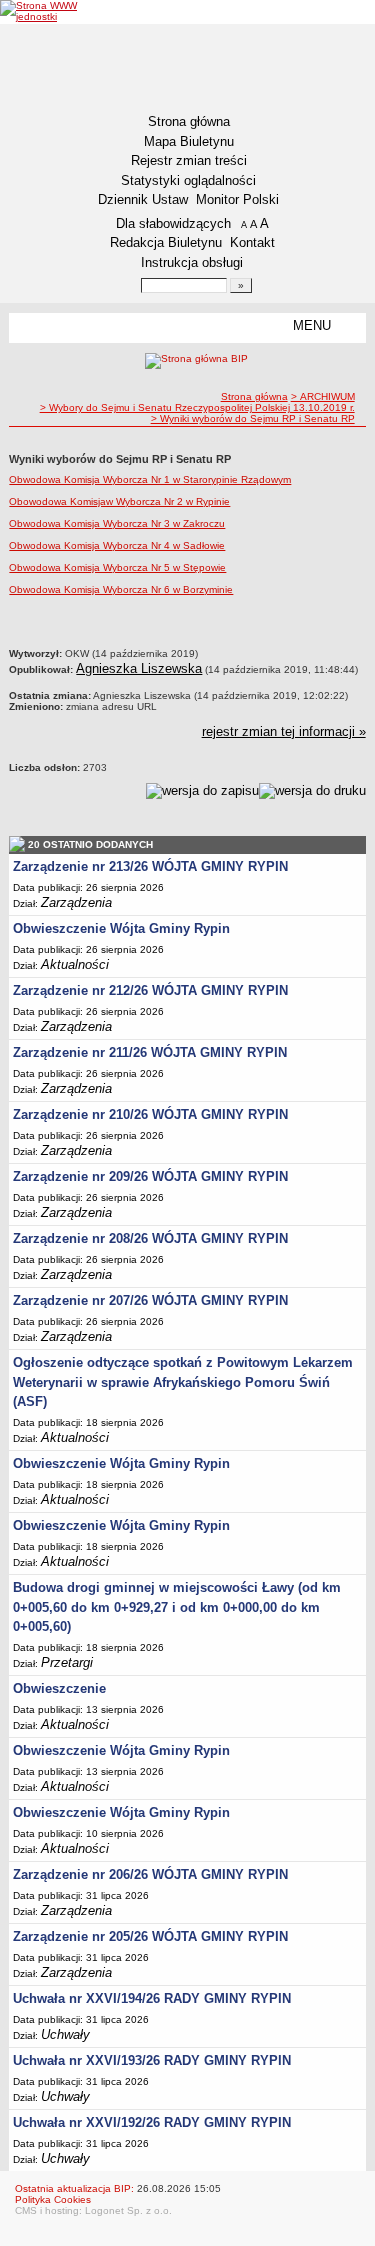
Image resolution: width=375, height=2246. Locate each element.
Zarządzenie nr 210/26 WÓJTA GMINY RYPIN (150, 1114)
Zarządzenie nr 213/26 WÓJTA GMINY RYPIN (150, 866)
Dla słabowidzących (173, 223)
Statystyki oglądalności (188, 180)
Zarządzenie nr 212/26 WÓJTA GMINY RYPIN (150, 990)
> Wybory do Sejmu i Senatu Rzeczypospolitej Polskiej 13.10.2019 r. (197, 407)
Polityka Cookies (53, 2199)
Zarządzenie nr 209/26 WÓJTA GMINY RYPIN (150, 1176)
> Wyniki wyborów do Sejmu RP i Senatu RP (253, 418)
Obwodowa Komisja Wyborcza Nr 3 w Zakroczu (117, 523)
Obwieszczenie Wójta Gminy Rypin (121, 928)
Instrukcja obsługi (192, 262)
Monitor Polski (237, 199)
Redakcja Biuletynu (166, 242)
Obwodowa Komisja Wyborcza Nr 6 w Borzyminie (121, 589)
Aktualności (75, 964)
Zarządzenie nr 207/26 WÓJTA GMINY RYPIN (150, 1300)
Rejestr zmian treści (189, 160)
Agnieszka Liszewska (139, 668)
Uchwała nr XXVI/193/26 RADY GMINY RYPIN (152, 2060)
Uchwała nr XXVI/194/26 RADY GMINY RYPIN (152, 1998)
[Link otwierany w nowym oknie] (39, 11)
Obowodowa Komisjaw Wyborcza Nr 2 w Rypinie (119, 501)
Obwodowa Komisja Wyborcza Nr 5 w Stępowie (117, 567)
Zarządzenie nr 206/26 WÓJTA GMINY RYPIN (150, 1874)
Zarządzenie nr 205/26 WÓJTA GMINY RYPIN (150, 1936)
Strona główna (189, 121)
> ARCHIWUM (323, 396)
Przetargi (67, 1662)
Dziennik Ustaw (143, 199)
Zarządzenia (76, 902)
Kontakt (252, 242)
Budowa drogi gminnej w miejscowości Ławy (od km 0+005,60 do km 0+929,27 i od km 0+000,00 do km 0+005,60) (177, 1607)
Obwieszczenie (59, 1688)
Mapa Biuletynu (189, 141)
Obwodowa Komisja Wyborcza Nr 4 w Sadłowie (117, 545)
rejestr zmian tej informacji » (284, 731)
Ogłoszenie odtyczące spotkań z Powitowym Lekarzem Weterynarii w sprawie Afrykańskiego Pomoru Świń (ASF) (183, 1382)
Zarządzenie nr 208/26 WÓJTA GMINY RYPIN (150, 1238)
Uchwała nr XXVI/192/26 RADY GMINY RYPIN (152, 2122)
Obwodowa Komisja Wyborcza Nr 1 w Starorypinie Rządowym (150, 479)
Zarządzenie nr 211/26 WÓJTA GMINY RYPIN (150, 1052)
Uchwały (65, 2034)
